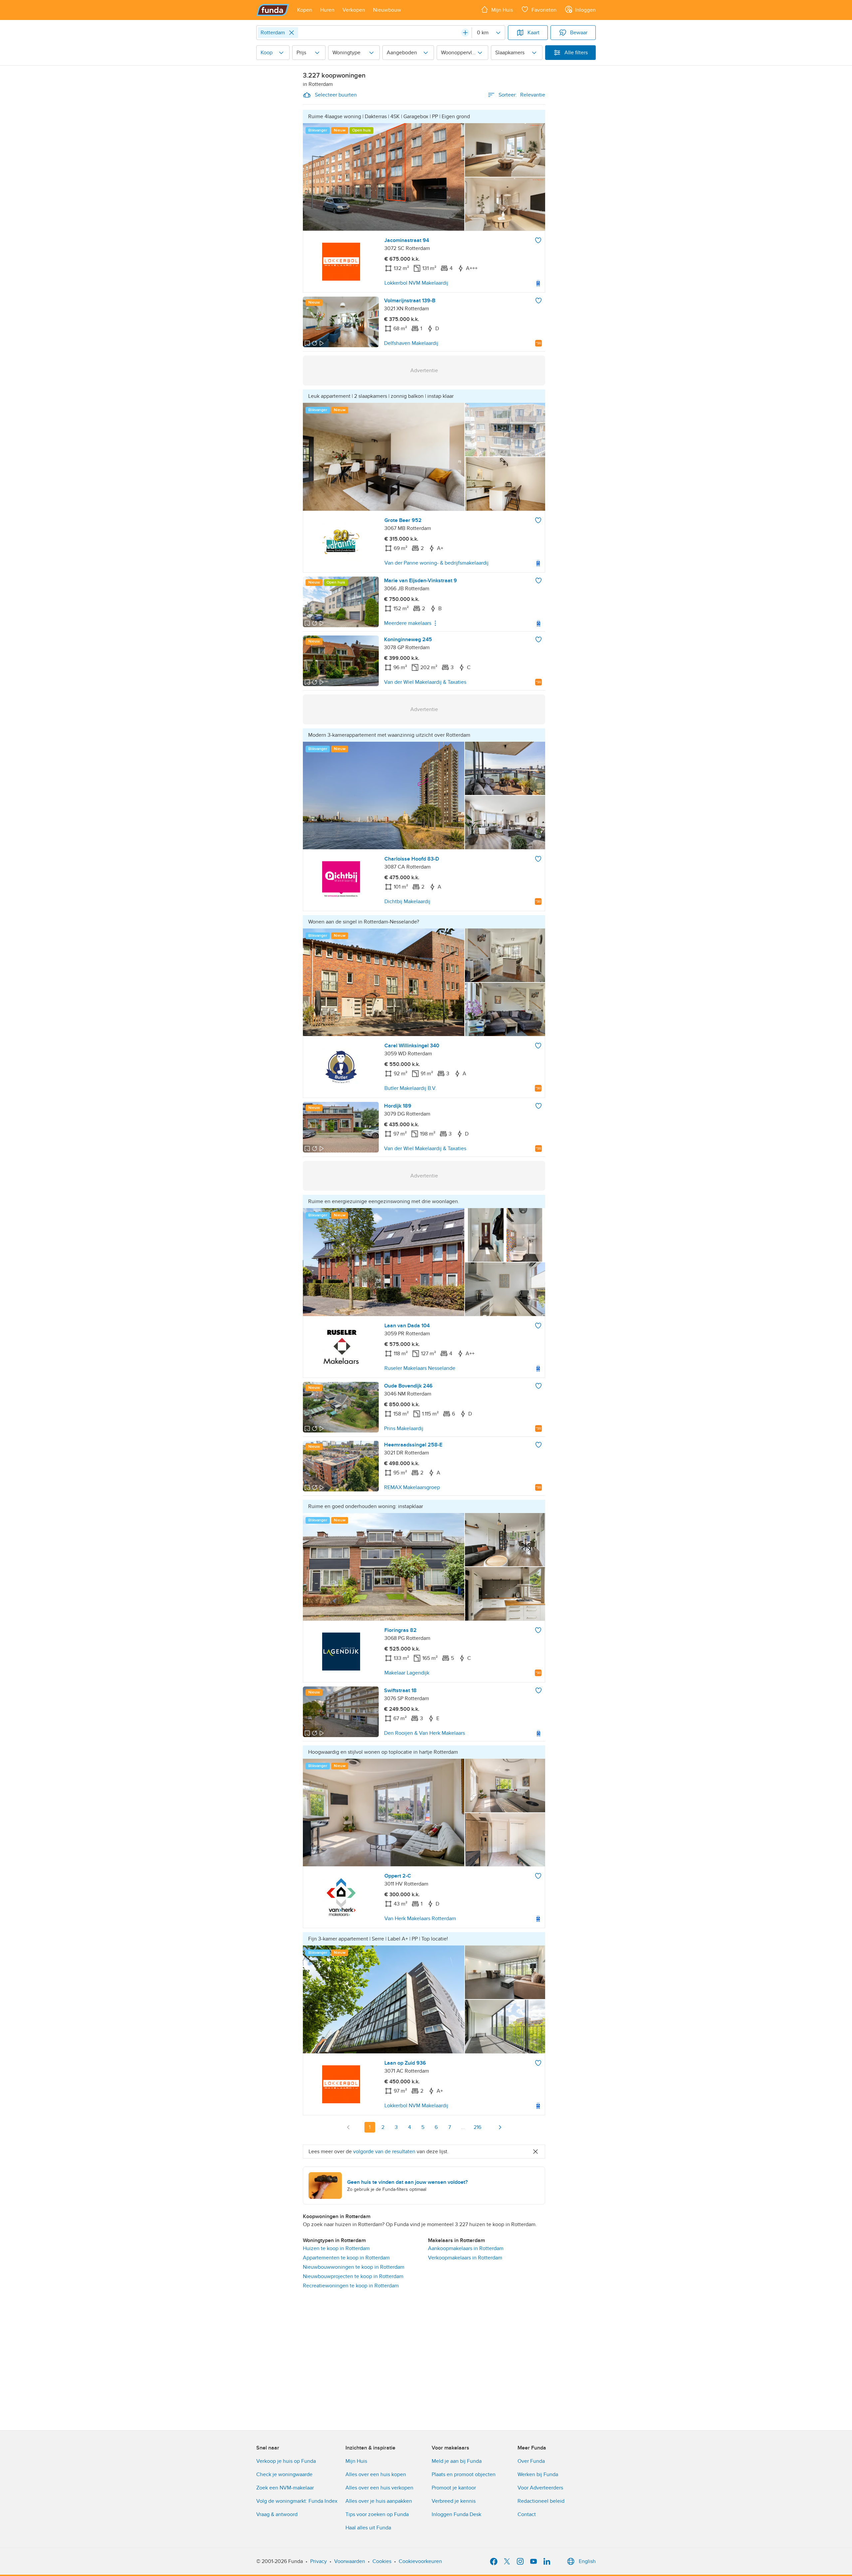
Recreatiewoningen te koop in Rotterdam (351, 2286)
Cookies (382, 2561)
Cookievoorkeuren (420, 2561)
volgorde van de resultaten (384, 2152)
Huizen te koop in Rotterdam (336, 2248)
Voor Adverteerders (540, 2488)
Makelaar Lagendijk (407, 1673)
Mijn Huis (356, 2461)
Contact (527, 2514)
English (587, 2561)
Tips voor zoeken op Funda (377, 2514)
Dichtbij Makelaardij (407, 902)
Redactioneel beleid (541, 2501)
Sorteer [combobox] (522, 95)
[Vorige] (348, 2127)
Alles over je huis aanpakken (379, 2501)
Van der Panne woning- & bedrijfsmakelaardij (436, 563)
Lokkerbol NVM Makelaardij (416, 283)
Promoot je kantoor (454, 2488)
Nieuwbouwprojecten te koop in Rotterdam (353, 2276)
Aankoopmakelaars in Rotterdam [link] (466, 2248)
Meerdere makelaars (408, 623)
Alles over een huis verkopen (379, 2488)
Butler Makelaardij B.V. (411, 1088)
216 (477, 2127)
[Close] (292, 33)
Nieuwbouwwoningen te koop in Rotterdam (354, 2267)
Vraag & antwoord (277, 2514)
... (463, 2127)
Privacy (319, 2561)
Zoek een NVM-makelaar (285, 2488)
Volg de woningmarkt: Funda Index (297, 2501)
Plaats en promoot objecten (464, 2474)
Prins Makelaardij (404, 1428)
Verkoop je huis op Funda (286, 2461)
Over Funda (531, 2461)
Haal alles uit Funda (368, 2528)
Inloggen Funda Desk (456, 2514)
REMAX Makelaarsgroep (412, 1487)
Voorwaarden (350, 2561)
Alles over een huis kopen (376, 2474)
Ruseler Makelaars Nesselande (420, 1368)
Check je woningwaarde (284, 2474)
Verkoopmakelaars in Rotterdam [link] (465, 2258)
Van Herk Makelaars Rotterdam (420, 1919)
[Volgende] (500, 2127)
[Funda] (273, 10)
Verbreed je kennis (454, 2501)
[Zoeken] (465, 33)
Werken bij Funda (538, 2474)
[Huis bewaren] (538, 240)
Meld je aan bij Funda (457, 2461)
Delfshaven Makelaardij (411, 343)
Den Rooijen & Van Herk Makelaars (425, 1733)
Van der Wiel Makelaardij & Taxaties (425, 682)
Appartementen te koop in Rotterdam (346, 2258)
